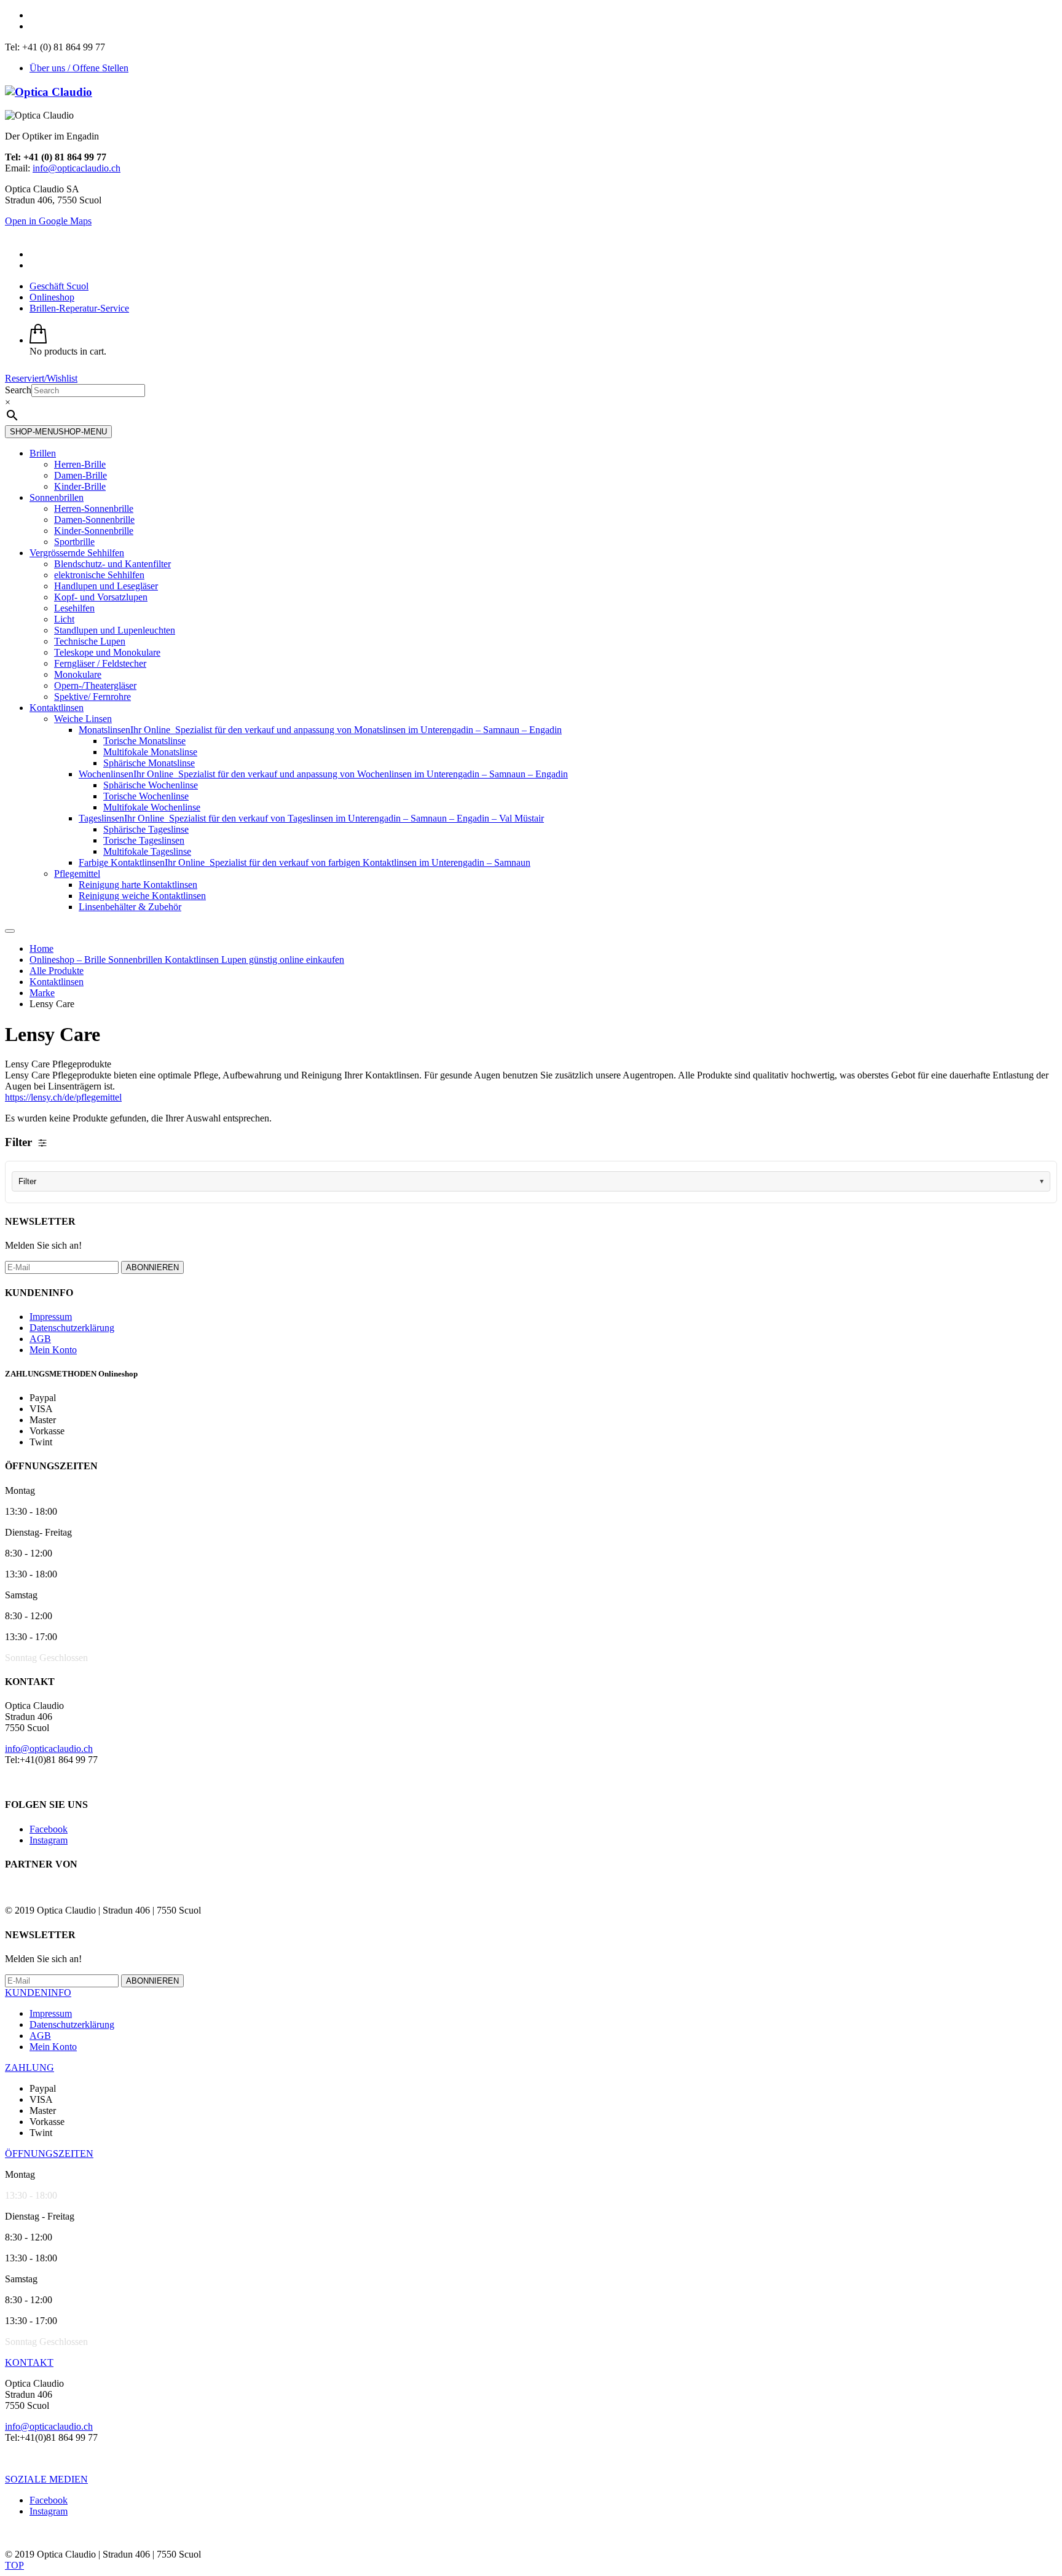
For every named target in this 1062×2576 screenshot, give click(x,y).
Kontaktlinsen (57, 708)
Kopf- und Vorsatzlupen (101, 597)
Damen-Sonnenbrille (94, 520)
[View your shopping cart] (38, 340)
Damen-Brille (81, 475)
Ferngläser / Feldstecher (100, 663)
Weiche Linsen (83, 719)
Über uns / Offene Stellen (79, 68)
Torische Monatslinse (144, 741)
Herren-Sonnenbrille (94, 509)
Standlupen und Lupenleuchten (115, 630)
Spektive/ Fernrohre (92, 697)
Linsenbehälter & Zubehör (130, 907)
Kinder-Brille (80, 486)
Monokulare (78, 674)
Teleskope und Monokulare (107, 652)
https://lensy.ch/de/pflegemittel (63, 1097)
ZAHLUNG (29, 2067)
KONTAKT (29, 2362)
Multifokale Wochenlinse (152, 807)
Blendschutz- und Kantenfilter (112, 564)
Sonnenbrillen (57, 497)
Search (18, 390)
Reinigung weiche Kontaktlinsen (142, 896)
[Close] (10, 931)
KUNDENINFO (38, 1993)
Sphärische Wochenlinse (151, 785)
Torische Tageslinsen (144, 840)
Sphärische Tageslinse (146, 829)
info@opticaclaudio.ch (77, 168)
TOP (14, 2565)
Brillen (43, 453)
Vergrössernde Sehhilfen (77, 553)
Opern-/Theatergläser (95, 685)
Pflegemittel (77, 874)
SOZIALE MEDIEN (46, 2479)
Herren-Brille (80, 464)
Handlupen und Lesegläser (106, 586)
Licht (64, 619)
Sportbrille (74, 542)
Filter (27, 1181)
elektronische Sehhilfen (99, 575)
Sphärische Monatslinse (149, 763)
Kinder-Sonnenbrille (94, 531)
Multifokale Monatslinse (150, 752)
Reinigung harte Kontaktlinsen (138, 885)
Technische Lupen (90, 641)
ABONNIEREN (152, 1267)
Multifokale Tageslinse (147, 851)
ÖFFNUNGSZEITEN (49, 2154)
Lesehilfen (74, 608)
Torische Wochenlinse (146, 796)
